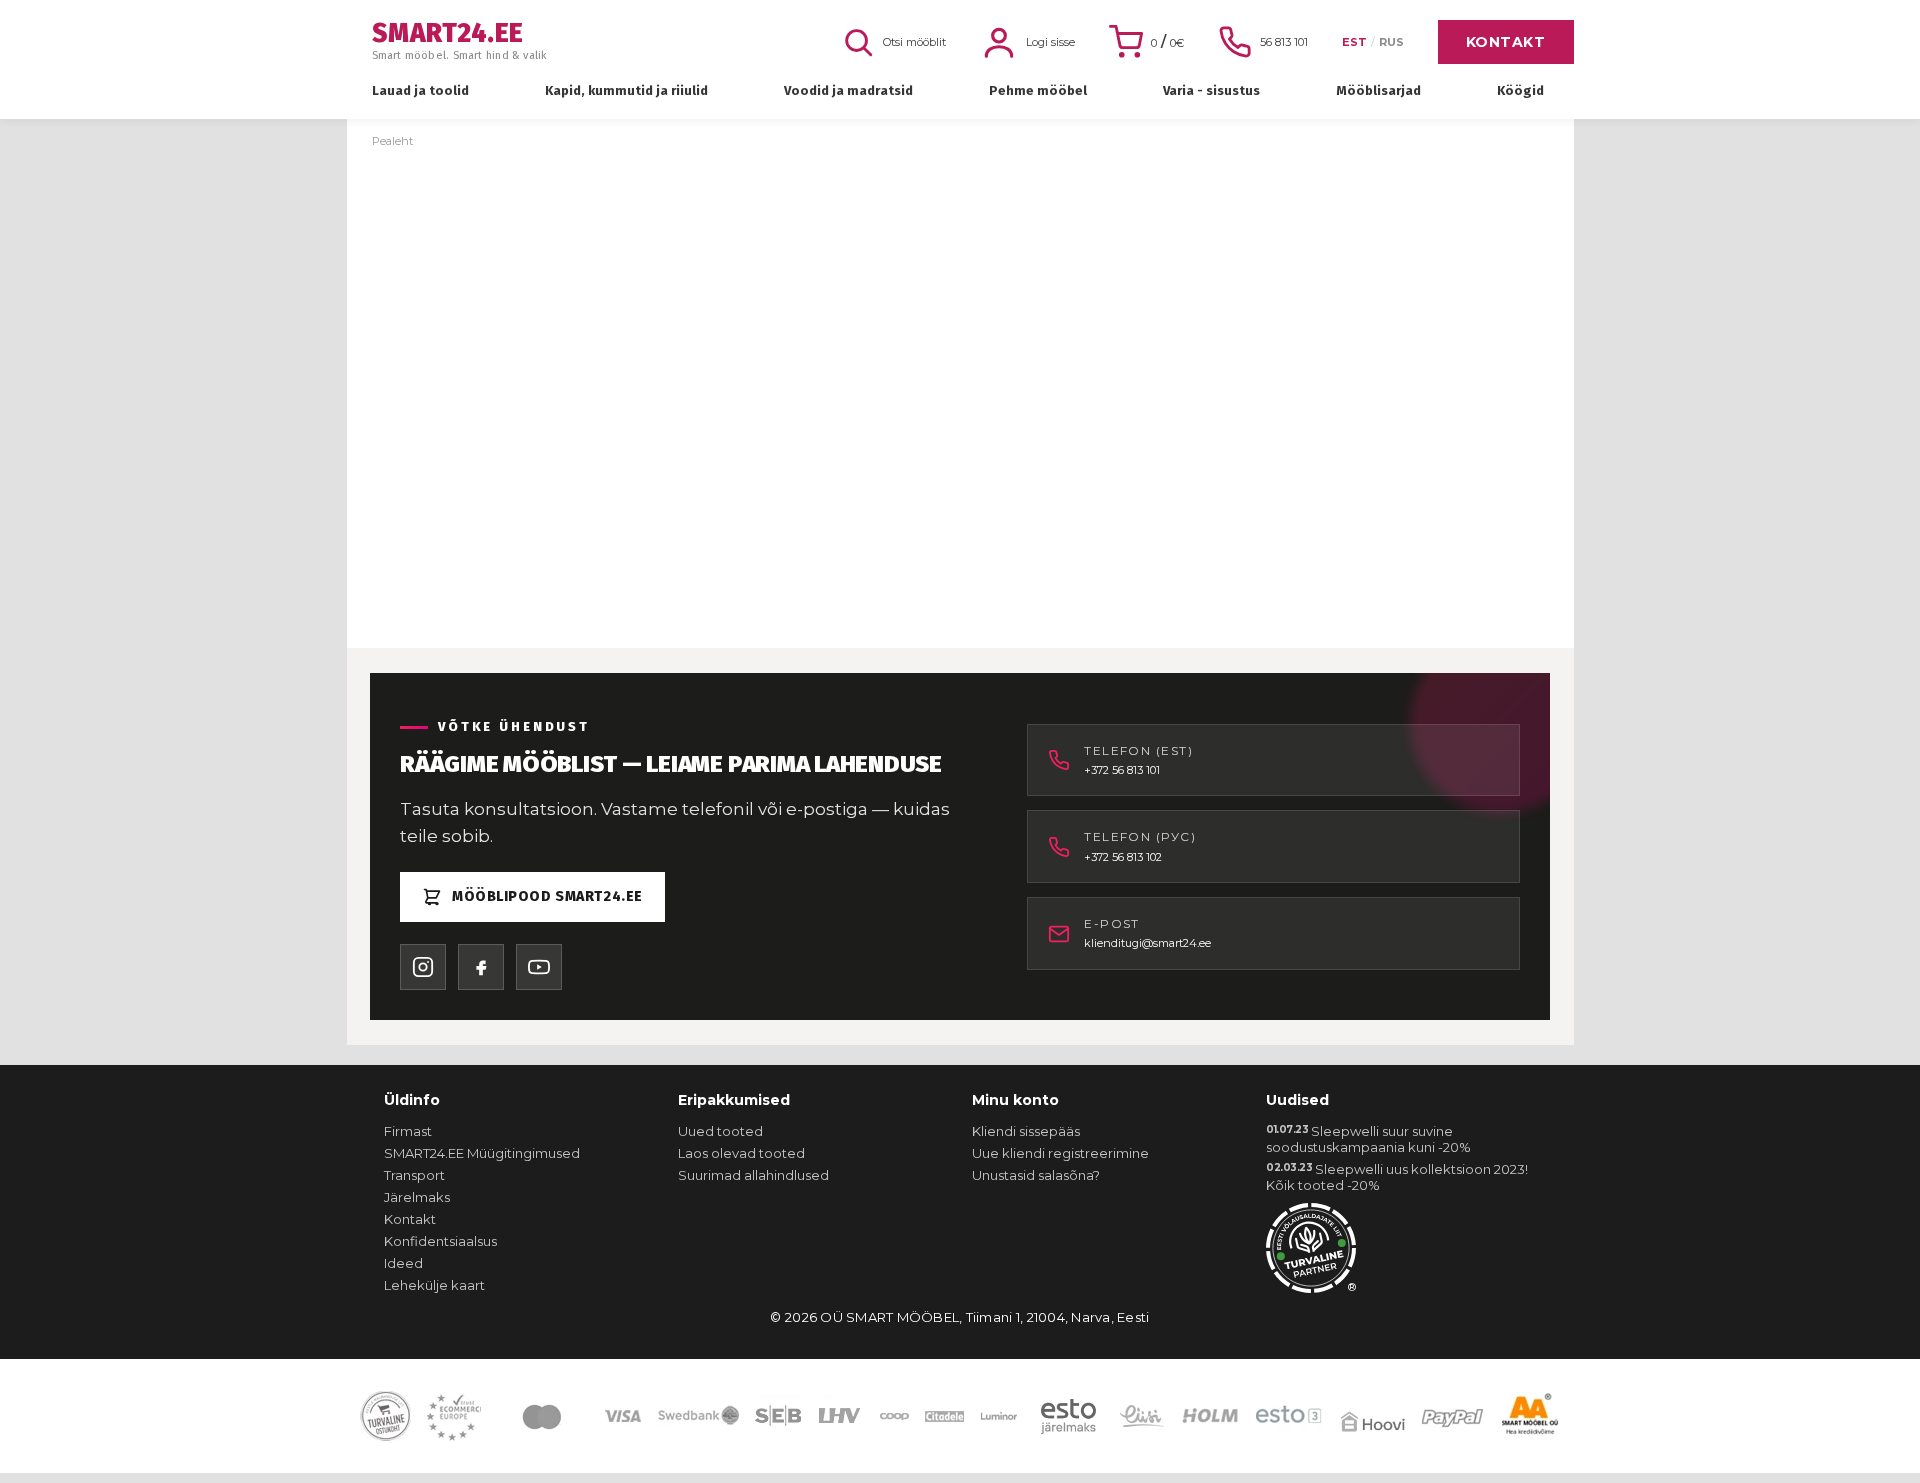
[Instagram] (423, 967)
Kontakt (1506, 42)
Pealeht (392, 141)
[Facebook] (481, 967)
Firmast (408, 1131)
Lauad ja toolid (420, 90)
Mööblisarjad (1378, 90)
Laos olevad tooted (741, 1153)
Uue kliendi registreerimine (1060, 1153)
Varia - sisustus (1211, 90)
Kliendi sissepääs (1026, 1131)
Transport (414, 1175)
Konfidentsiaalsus (440, 1241)
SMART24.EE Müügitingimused (482, 1153)
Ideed (403, 1263)
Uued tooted (720, 1131)
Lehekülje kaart (434, 1285)
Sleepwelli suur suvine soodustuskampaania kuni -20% (1368, 1139)
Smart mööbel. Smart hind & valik (460, 41)
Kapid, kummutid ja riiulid (626, 90)
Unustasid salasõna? (1036, 1175)
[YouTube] (539, 967)
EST (1354, 42)
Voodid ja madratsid (848, 90)
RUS (1391, 42)
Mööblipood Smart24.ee (547, 896)
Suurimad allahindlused (753, 1175)
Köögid (1520, 90)
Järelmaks (417, 1197)
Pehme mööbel (1038, 90)
